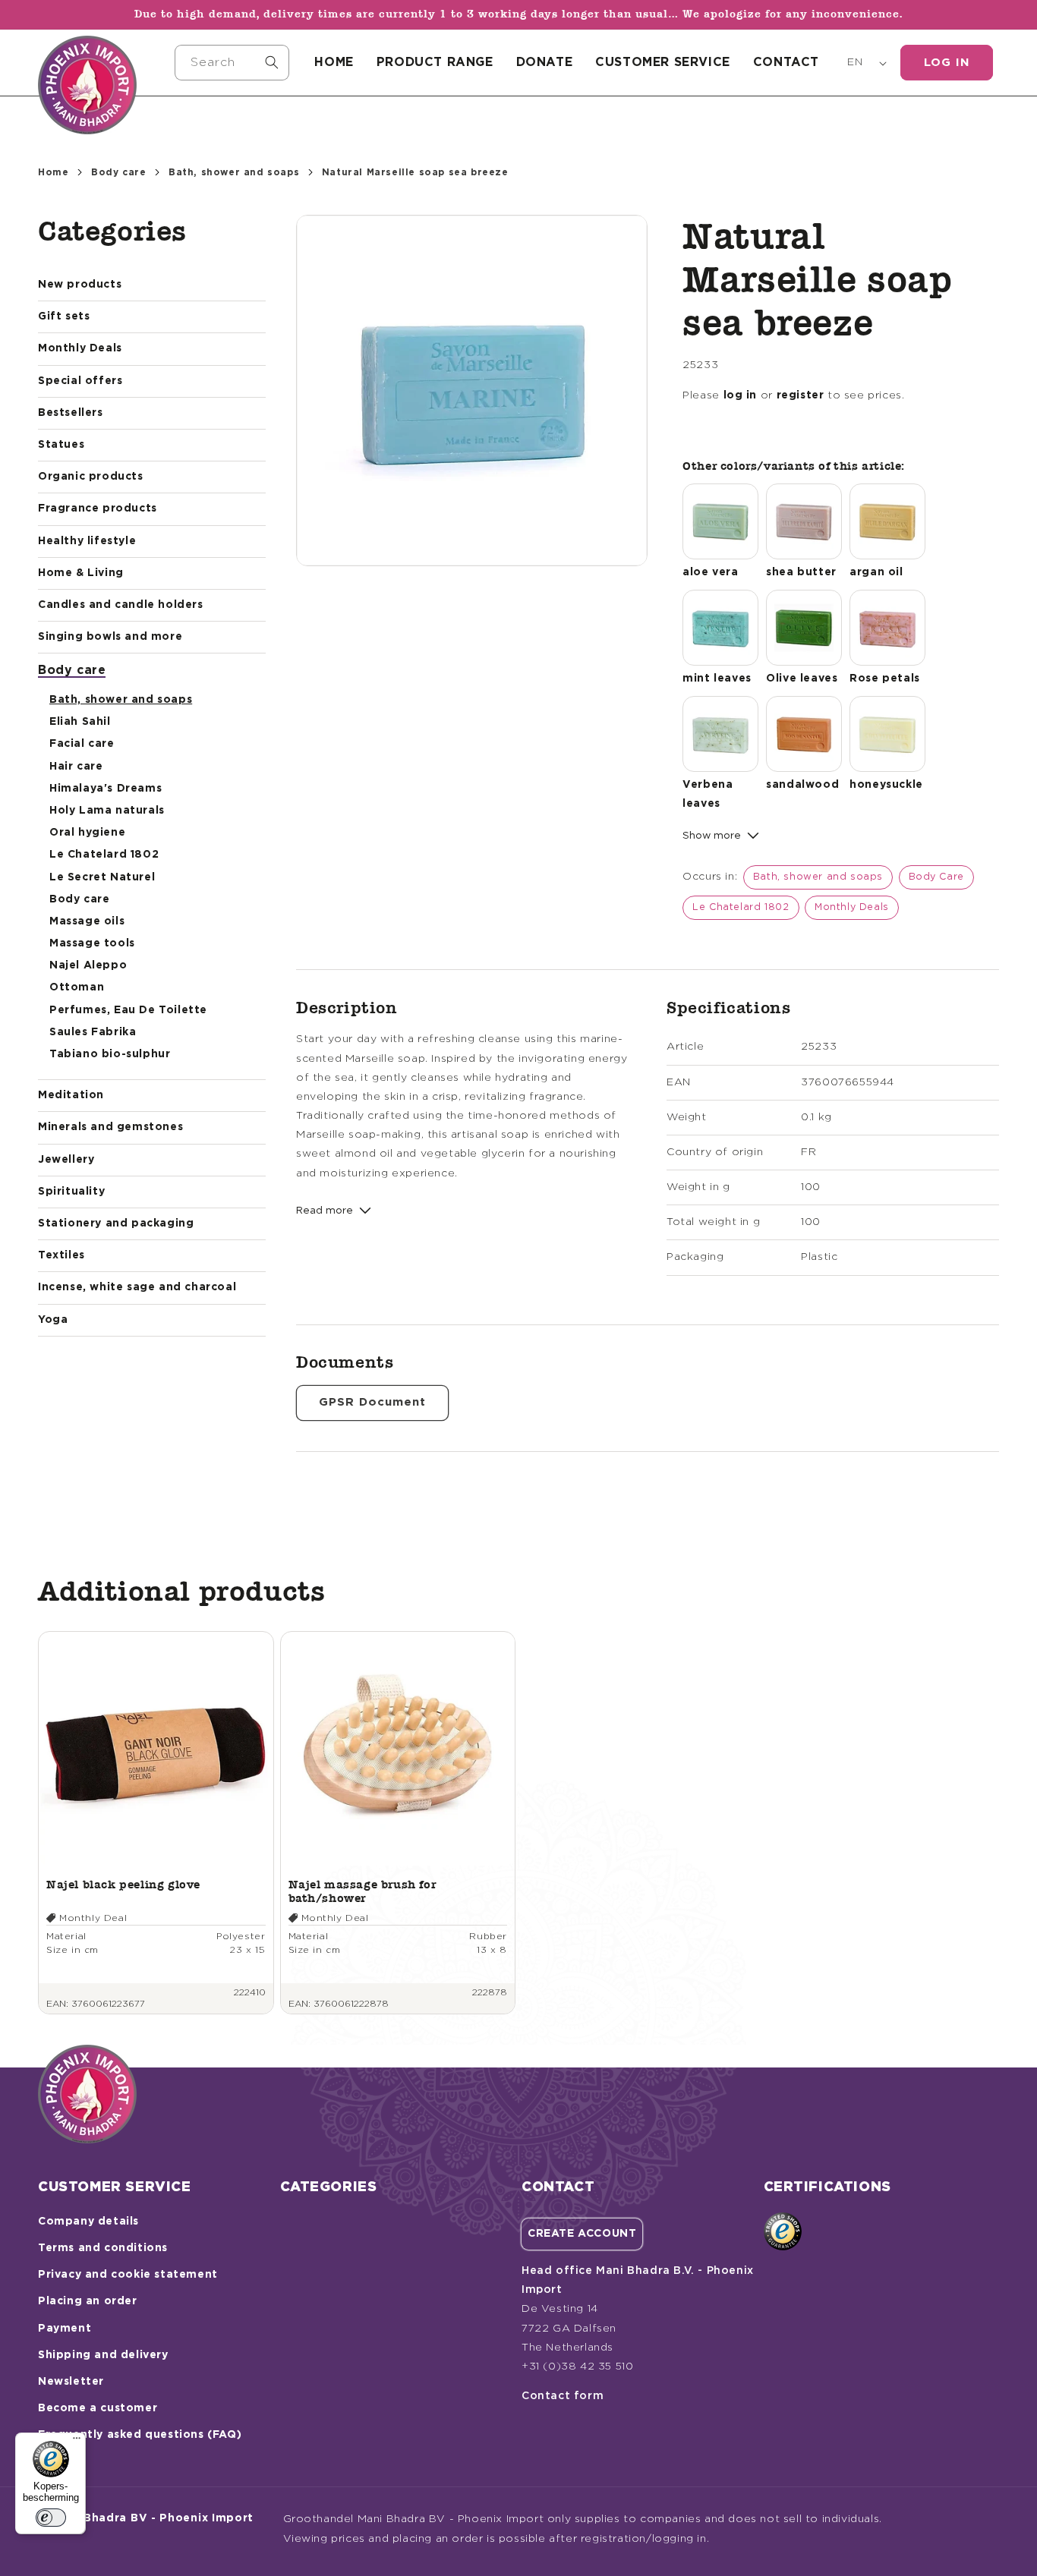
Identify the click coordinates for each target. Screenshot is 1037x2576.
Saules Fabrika (93, 1032)
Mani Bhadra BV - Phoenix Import (153, 2518)
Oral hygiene (87, 833)
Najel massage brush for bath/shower (362, 1891)
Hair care (76, 767)
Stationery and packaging (116, 1223)
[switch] (51, 2518)
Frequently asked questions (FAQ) (140, 2435)
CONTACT (786, 62)
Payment (65, 2329)
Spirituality (71, 1192)
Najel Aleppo (88, 965)
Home (53, 172)
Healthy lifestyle (87, 541)
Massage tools (92, 943)
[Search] (272, 62)
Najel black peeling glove (123, 1884)
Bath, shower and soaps (234, 172)
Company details (88, 2222)
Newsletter (71, 2382)
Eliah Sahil (80, 722)
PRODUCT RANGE (435, 62)
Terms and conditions (103, 2248)
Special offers (80, 381)
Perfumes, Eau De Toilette (128, 1010)
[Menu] (77, 2442)
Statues (61, 445)
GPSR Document (372, 1402)
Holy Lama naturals (107, 811)
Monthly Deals (80, 348)
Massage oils (87, 921)
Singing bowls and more (110, 637)
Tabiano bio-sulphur (110, 1054)
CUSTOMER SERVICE (663, 62)
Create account (582, 2234)
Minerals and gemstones (110, 1127)
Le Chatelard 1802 (104, 855)
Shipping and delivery (103, 2355)
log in (741, 395)
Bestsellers (71, 413)
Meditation (71, 1095)
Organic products (91, 477)
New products (80, 285)
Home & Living (81, 573)
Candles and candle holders (121, 605)
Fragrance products (98, 509)
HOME (334, 62)
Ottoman (77, 987)
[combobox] (232, 63)
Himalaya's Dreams (106, 789)
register (801, 395)
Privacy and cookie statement (128, 2275)
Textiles (61, 1255)
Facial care (82, 744)
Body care (118, 172)
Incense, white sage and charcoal (137, 1287)
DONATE (545, 62)
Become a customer (98, 2408)
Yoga (53, 1320)
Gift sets (64, 316)
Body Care (936, 877)
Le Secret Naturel (102, 877)
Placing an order (88, 2301)
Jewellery (66, 1160)
